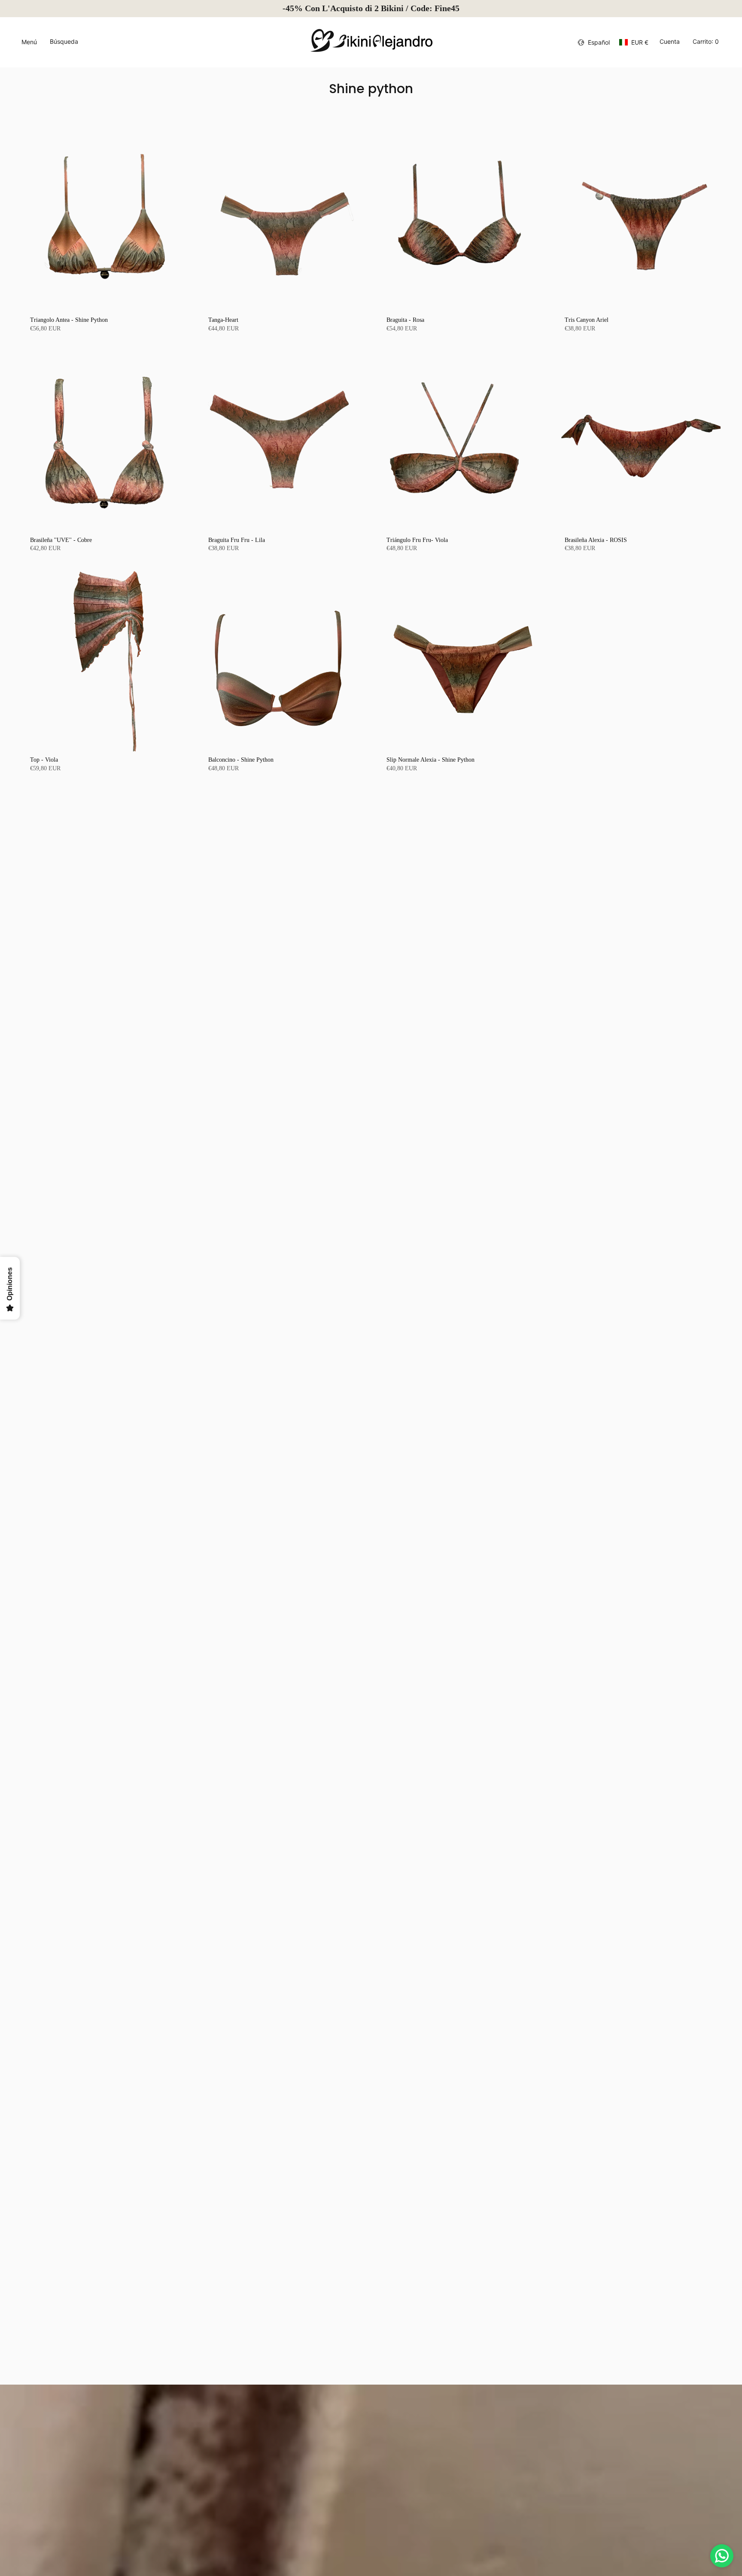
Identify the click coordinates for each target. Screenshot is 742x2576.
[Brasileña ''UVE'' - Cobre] (104, 441)
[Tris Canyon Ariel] (638, 221)
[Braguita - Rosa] (460, 221)
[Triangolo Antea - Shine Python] (104, 221)
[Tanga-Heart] (282, 221)
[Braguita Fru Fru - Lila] (282, 441)
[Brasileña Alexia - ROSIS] (638, 441)
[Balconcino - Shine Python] (282, 661)
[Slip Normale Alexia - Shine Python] (460, 661)
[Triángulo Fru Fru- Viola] (460, 441)
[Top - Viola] (104, 661)
